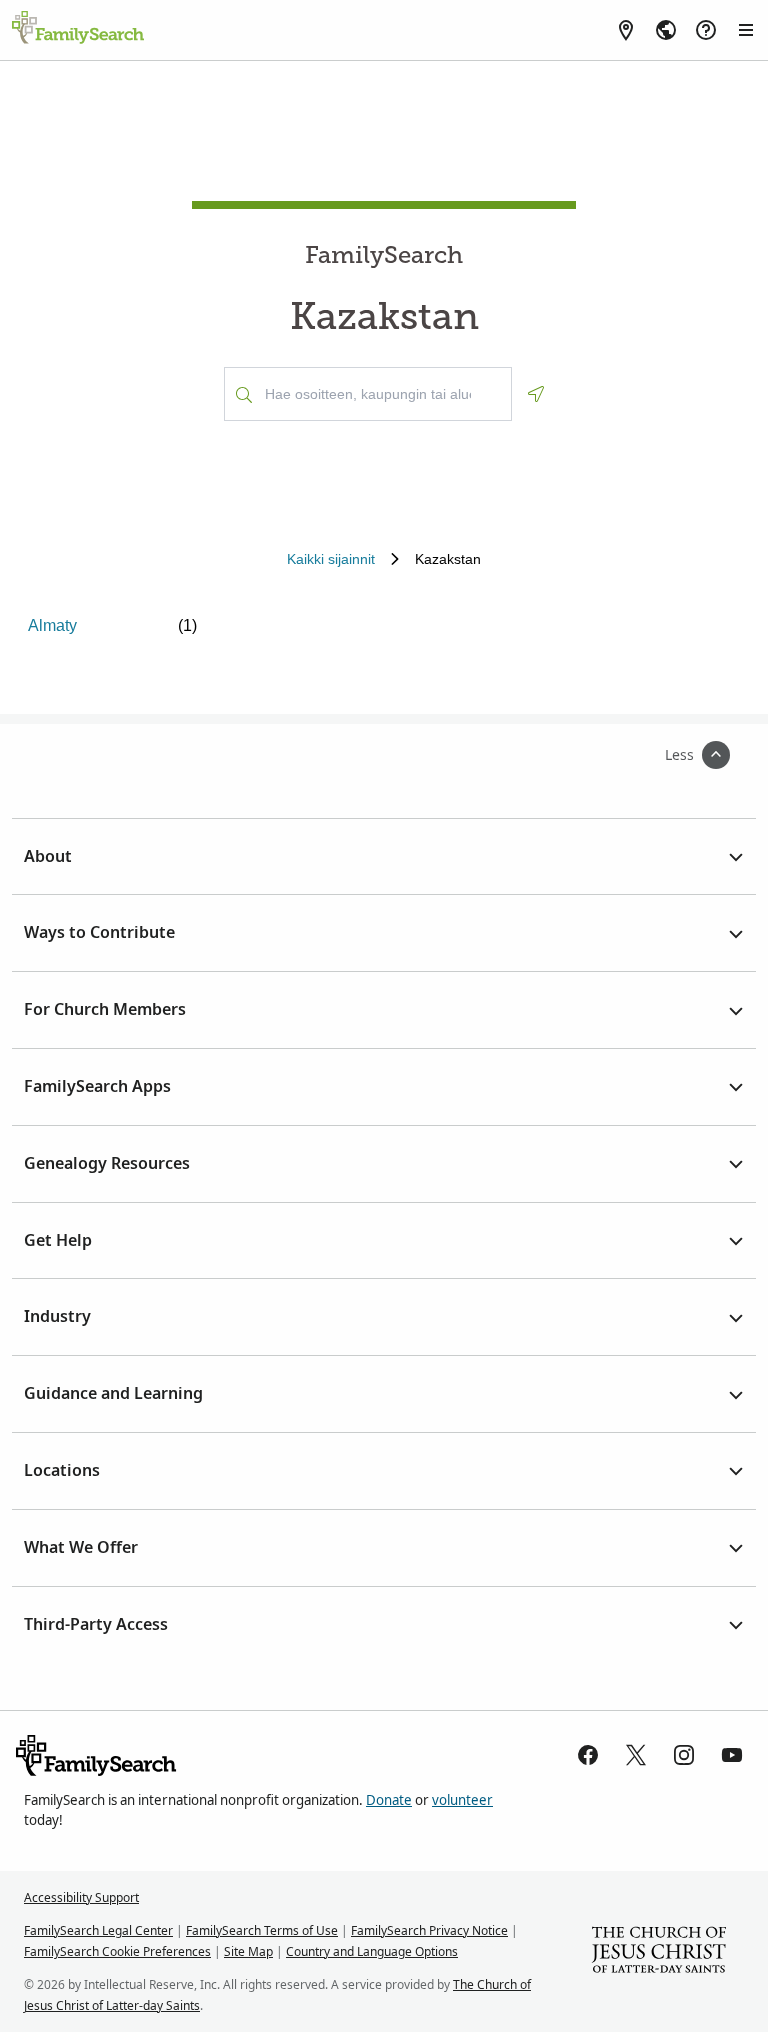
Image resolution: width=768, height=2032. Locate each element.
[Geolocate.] (536, 394)
